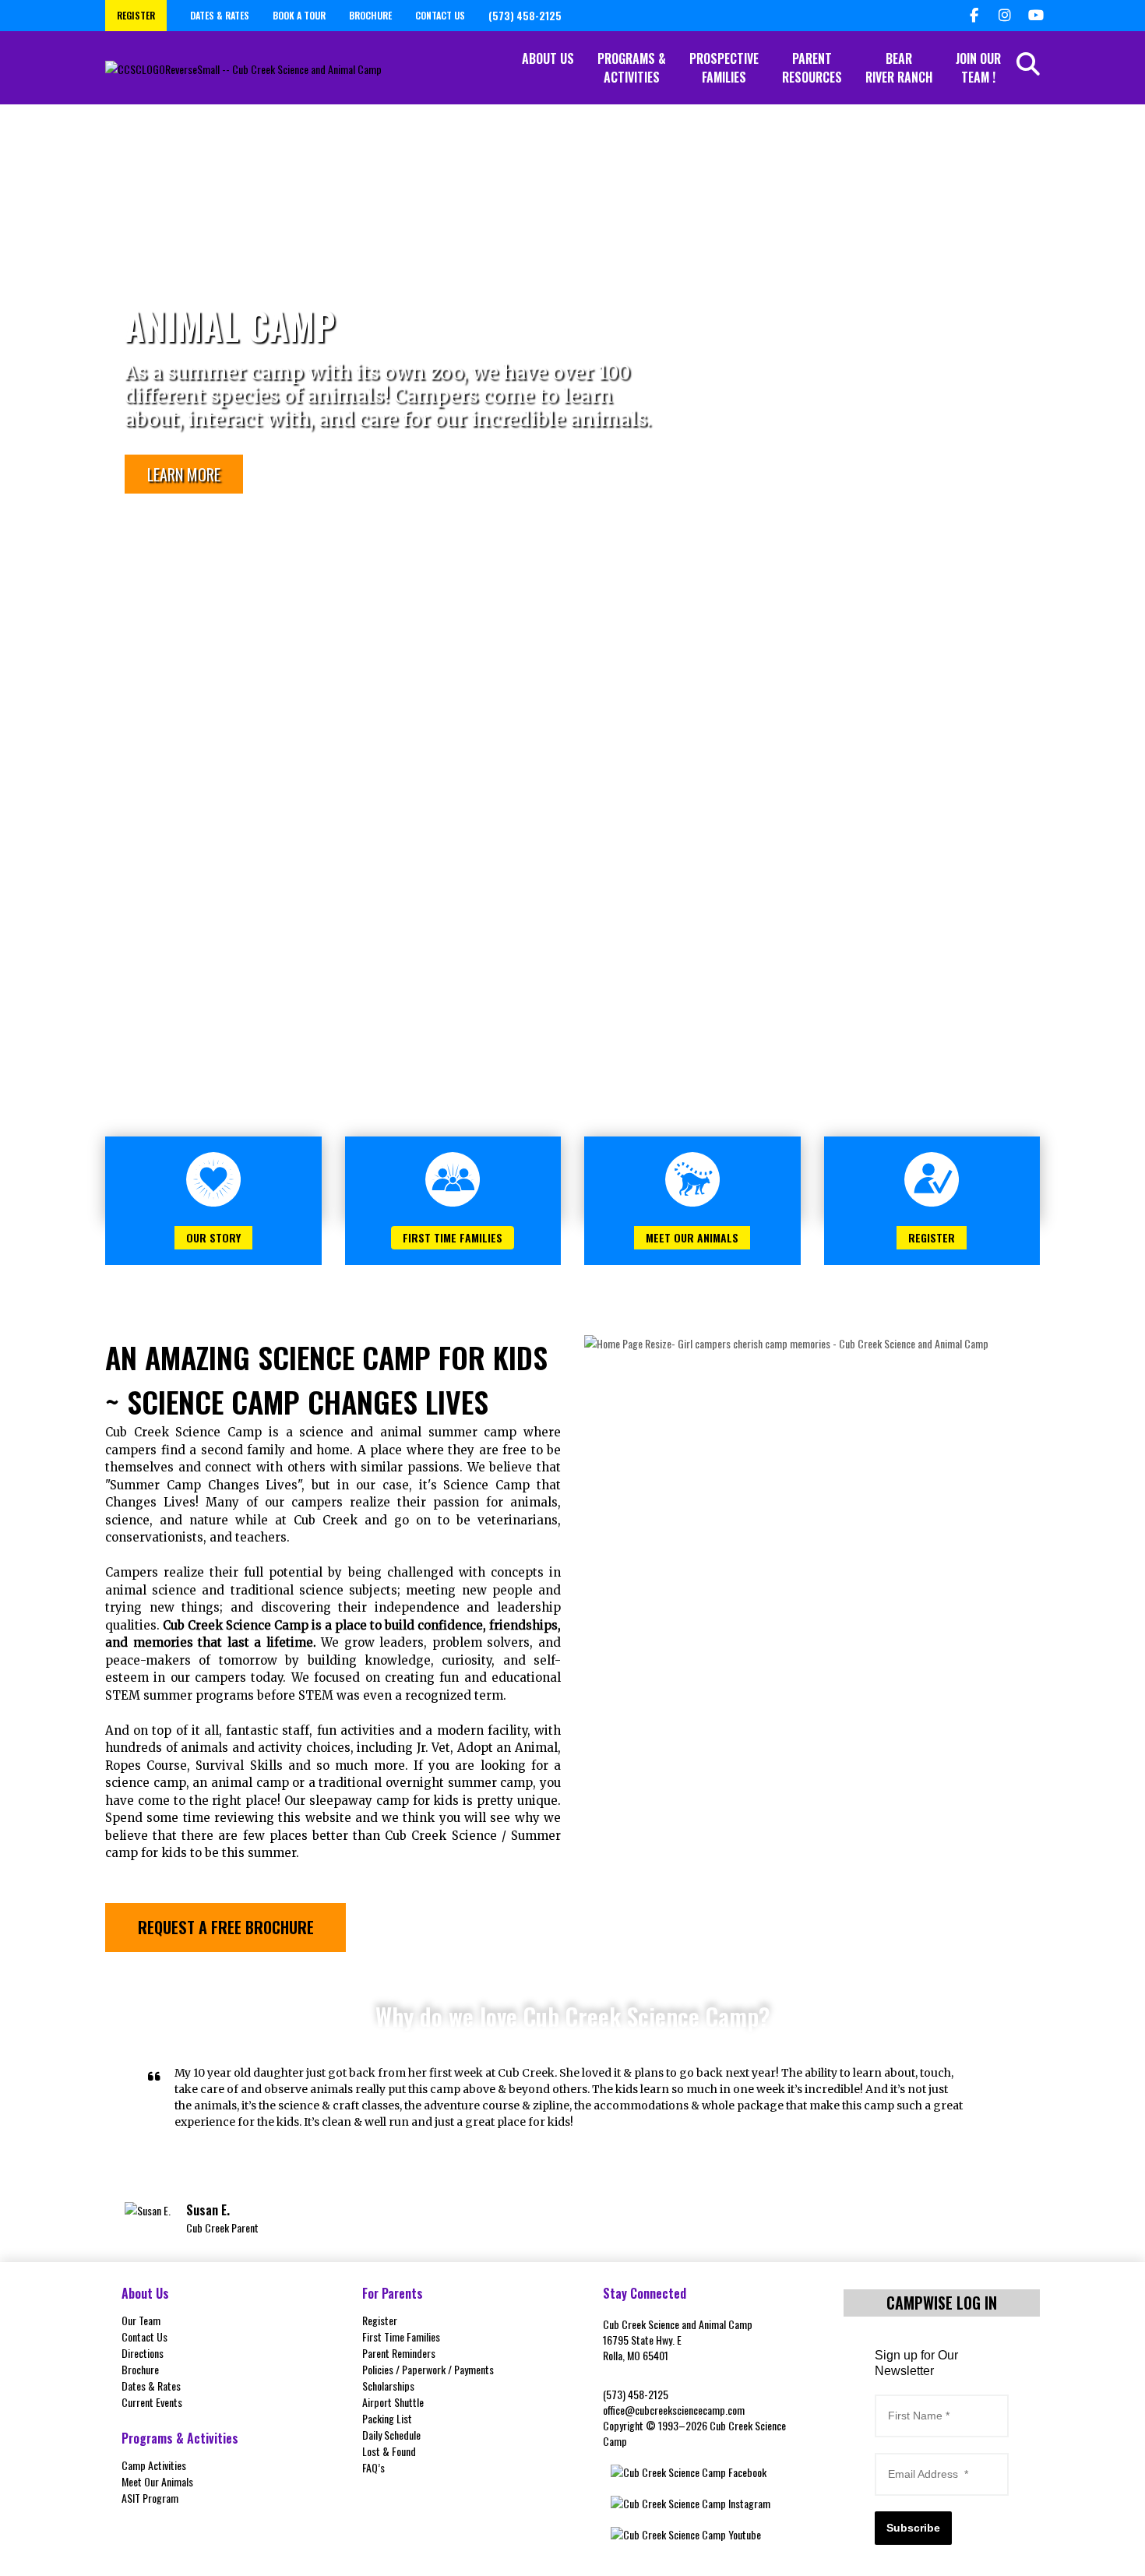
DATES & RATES (220, 15)
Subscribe (913, 2528)
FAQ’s (373, 2467)
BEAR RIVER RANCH (899, 68)
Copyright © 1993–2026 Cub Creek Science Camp (694, 2433)
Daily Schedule (391, 2435)
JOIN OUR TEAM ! (978, 68)
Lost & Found (389, 2451)
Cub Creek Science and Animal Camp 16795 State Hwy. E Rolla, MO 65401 (678, 2340)
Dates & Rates (151, 2386)
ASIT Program (150, 2498)
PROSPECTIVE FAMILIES (724, 68)
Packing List (387, 2418)
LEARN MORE (184, 474)
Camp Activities (154, 2465)
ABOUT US (548, 58)
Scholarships (388, 2386)
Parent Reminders (399, 2353)
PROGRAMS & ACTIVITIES (632, 68)
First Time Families (401, 2336)
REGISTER (136, 15)
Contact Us (144, 2336)
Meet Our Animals (157, 2481)
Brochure (140, 2369)
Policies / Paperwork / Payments (428, 2369)
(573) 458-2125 (636, 2394)
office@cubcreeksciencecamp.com (674, 2410)
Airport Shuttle (393, 2402)
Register (380, 2320)
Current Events (152, 2402)
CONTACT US (440, 15)
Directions (143, 2353)
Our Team (141, 2320)
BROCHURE (370, 15)
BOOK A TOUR (299, 15)
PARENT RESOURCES (812, 68)
